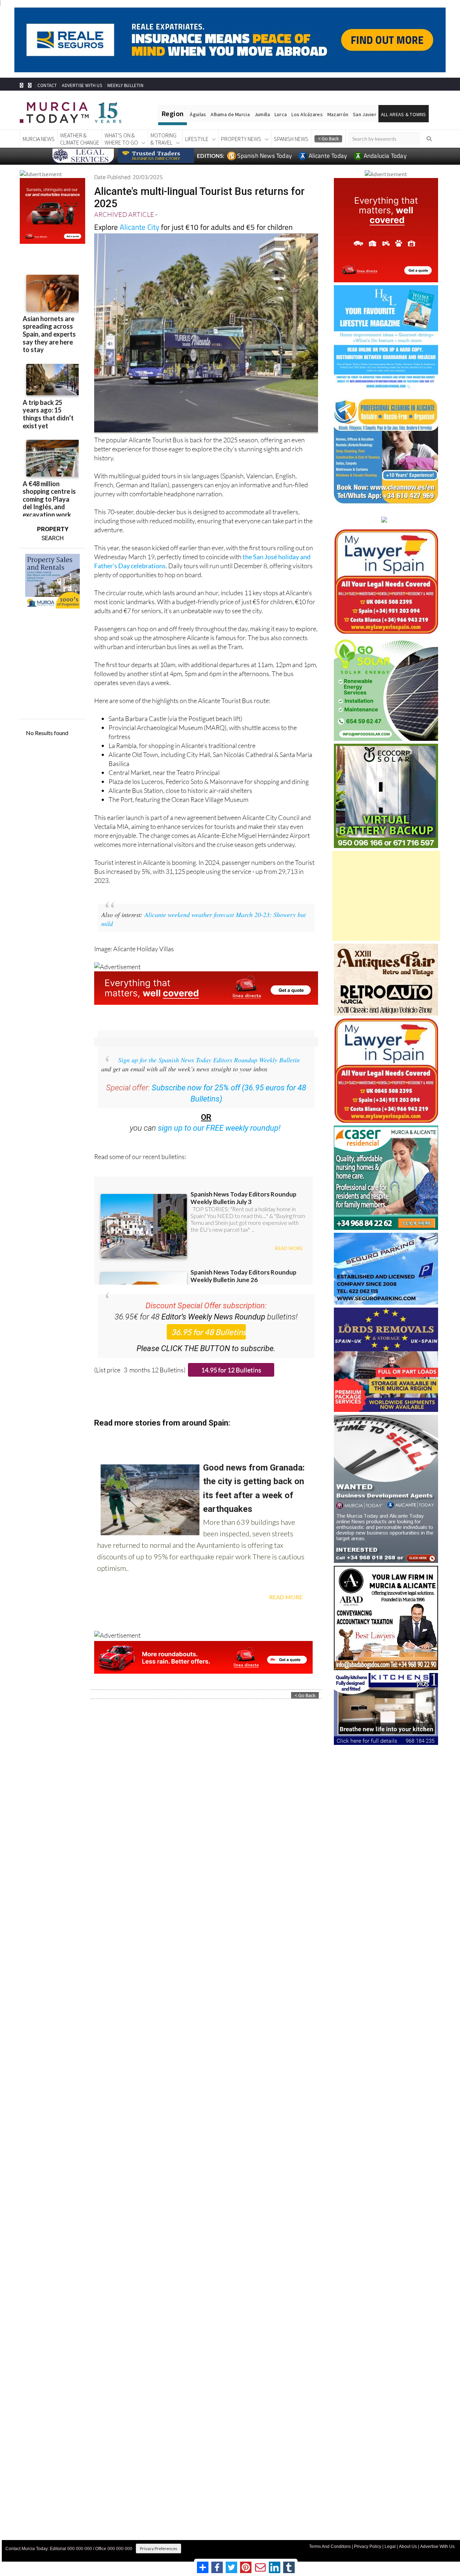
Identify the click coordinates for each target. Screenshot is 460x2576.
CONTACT (47, 85)
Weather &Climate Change (80, 139)
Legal (390, 2547)
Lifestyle (197, 139)
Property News (241, 139)
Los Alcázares (307, 114)
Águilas (198, 114)
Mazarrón (338, 114)
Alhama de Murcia (230, 114)
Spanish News (291, 139)
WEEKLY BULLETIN (125, 85)
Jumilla (262, 114)
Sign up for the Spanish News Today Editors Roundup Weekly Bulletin (209, 1060)
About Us (408, 2547)
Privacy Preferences (158, 2548)
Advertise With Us (437, 2547)
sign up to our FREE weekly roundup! (219, 1128)
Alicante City (139, 227)
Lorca (281, 114)
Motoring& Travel (164, 139)
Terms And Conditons (330, 2547)
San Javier (365, 114)
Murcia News (39, 139)
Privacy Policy (368, 2547)
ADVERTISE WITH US (82, 85)
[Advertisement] (386, 896)
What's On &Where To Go (121, 139)
